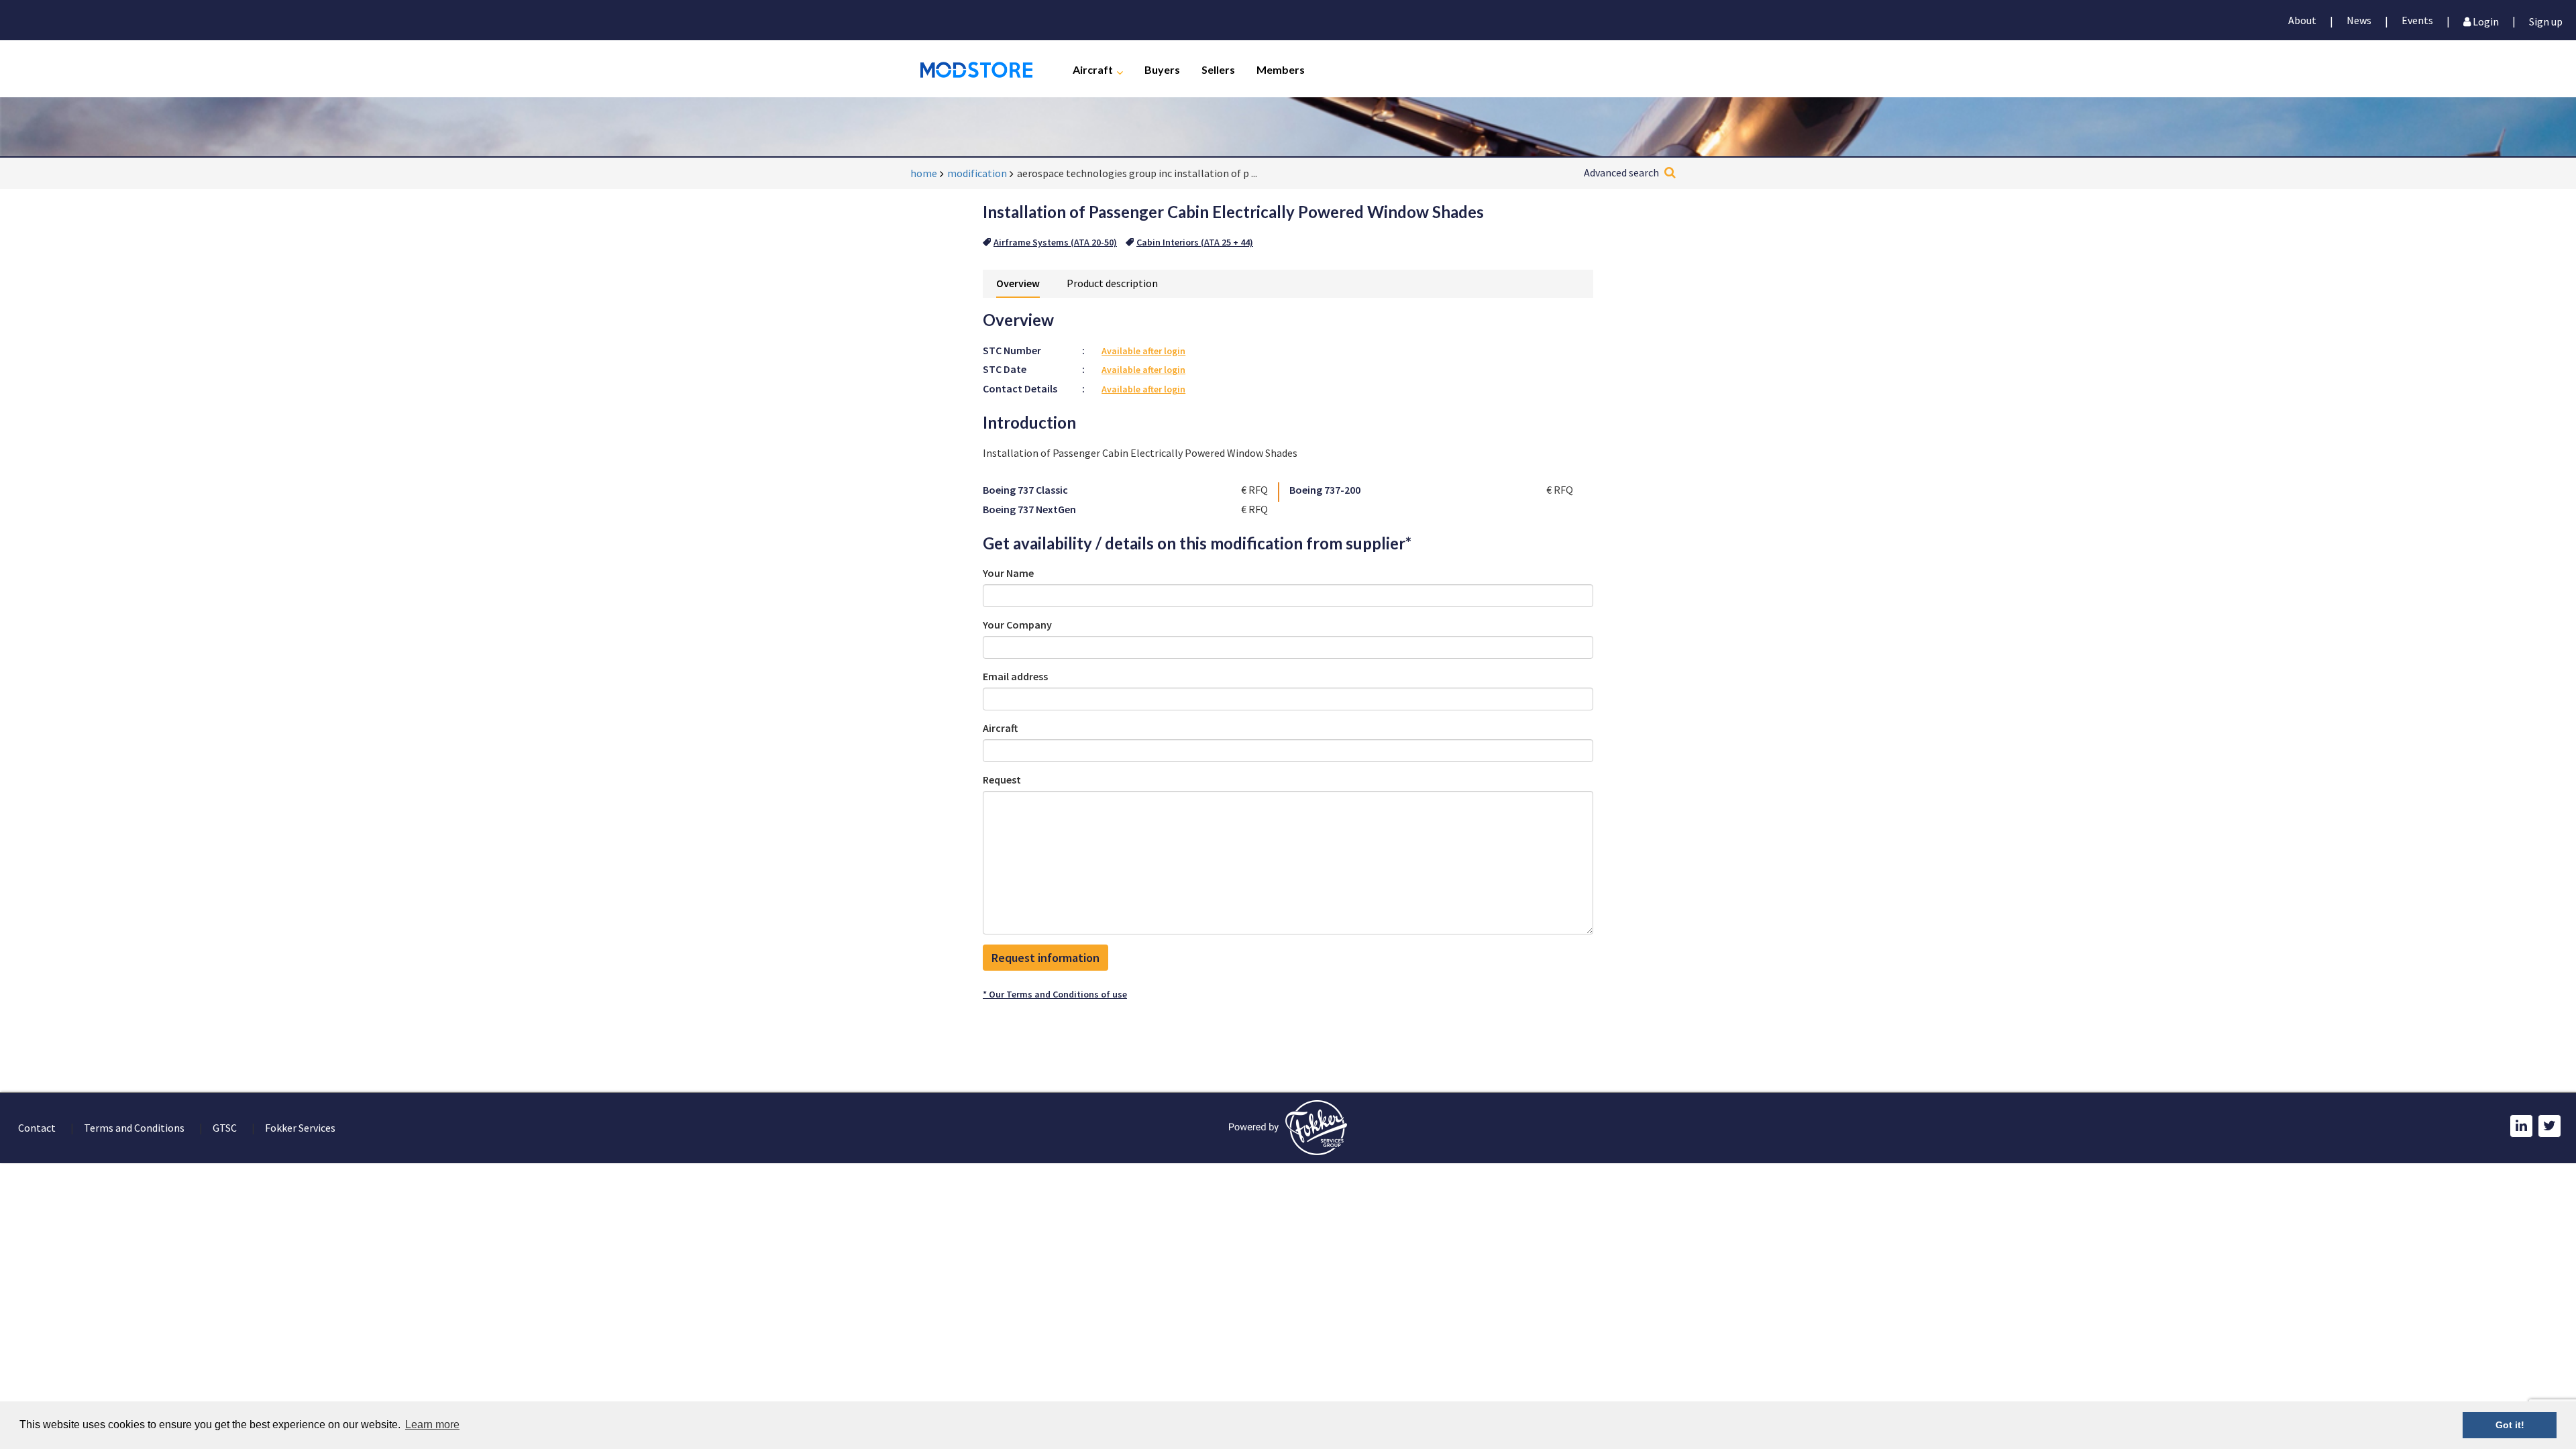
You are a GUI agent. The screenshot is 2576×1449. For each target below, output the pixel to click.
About (2302, 20)
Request (1002, 780)
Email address (1015, 676)
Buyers (1162, 69)
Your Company (1017, 625)
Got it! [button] (2510, 1425)
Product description (1112, 283)
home (924, 173)
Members (1281, 69)
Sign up (2546, 20)
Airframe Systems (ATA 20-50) (1055, 242)
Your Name (1008, 573)
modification (977, 173)
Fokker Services (300, 1128)
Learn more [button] (432, 1425)
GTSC (225, 1128)
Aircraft (1093, 69)
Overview (1018, 283)
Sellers (1218, 69)
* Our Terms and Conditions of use (1055, 994)
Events (2417, 20)
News (2359, 20)
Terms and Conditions (134, 1128)
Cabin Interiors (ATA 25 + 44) (1195, 242)
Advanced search (1621, 172)
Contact (37, 1128)
